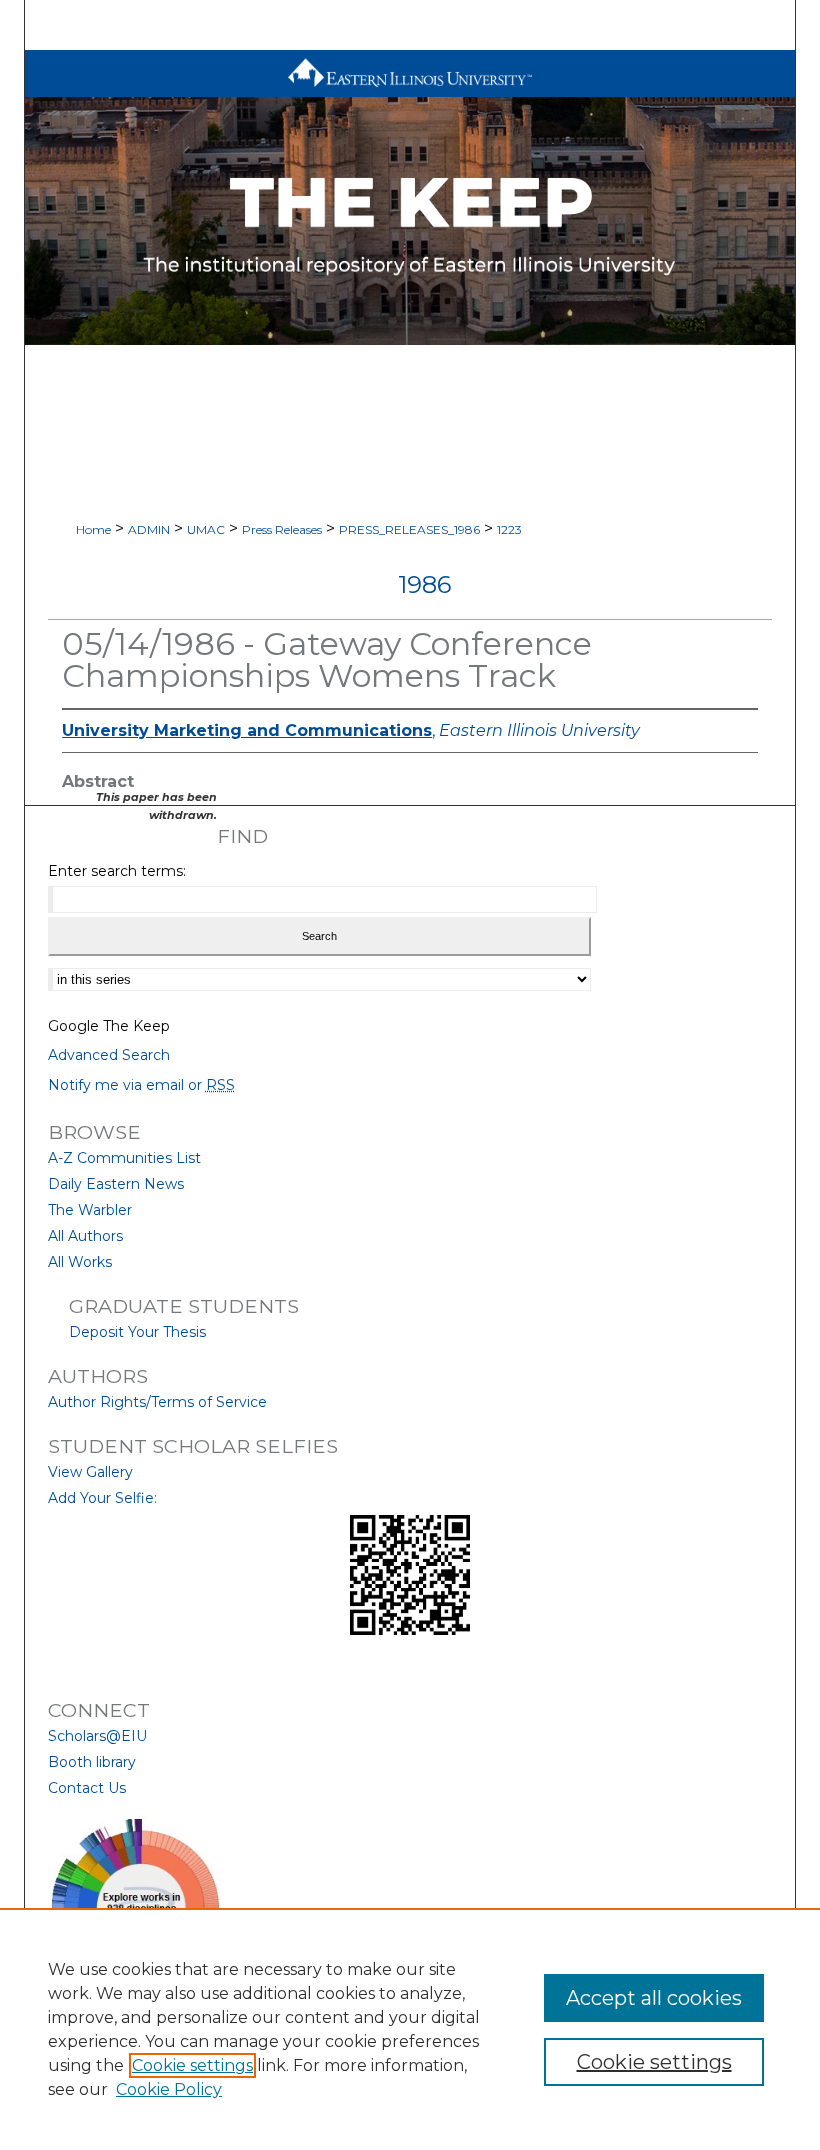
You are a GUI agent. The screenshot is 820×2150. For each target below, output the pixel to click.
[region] (410, 2029)
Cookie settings (192, 2065)
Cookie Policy (169, 2089)
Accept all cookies (654, 1998)
